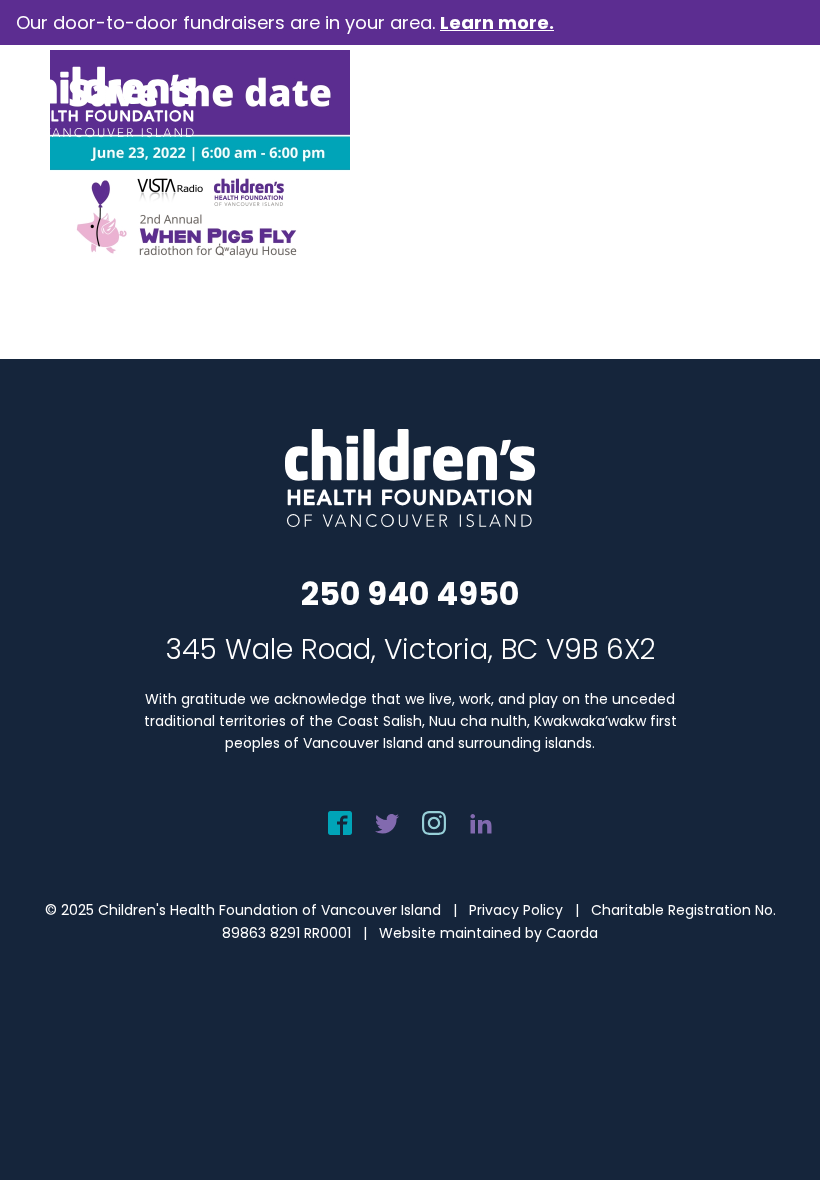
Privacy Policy (516, 910)
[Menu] (776, 102)
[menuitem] (776, 102)
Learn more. (497, 22)
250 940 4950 (410, 593)
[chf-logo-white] (106, 102)
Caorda (572, 933)
